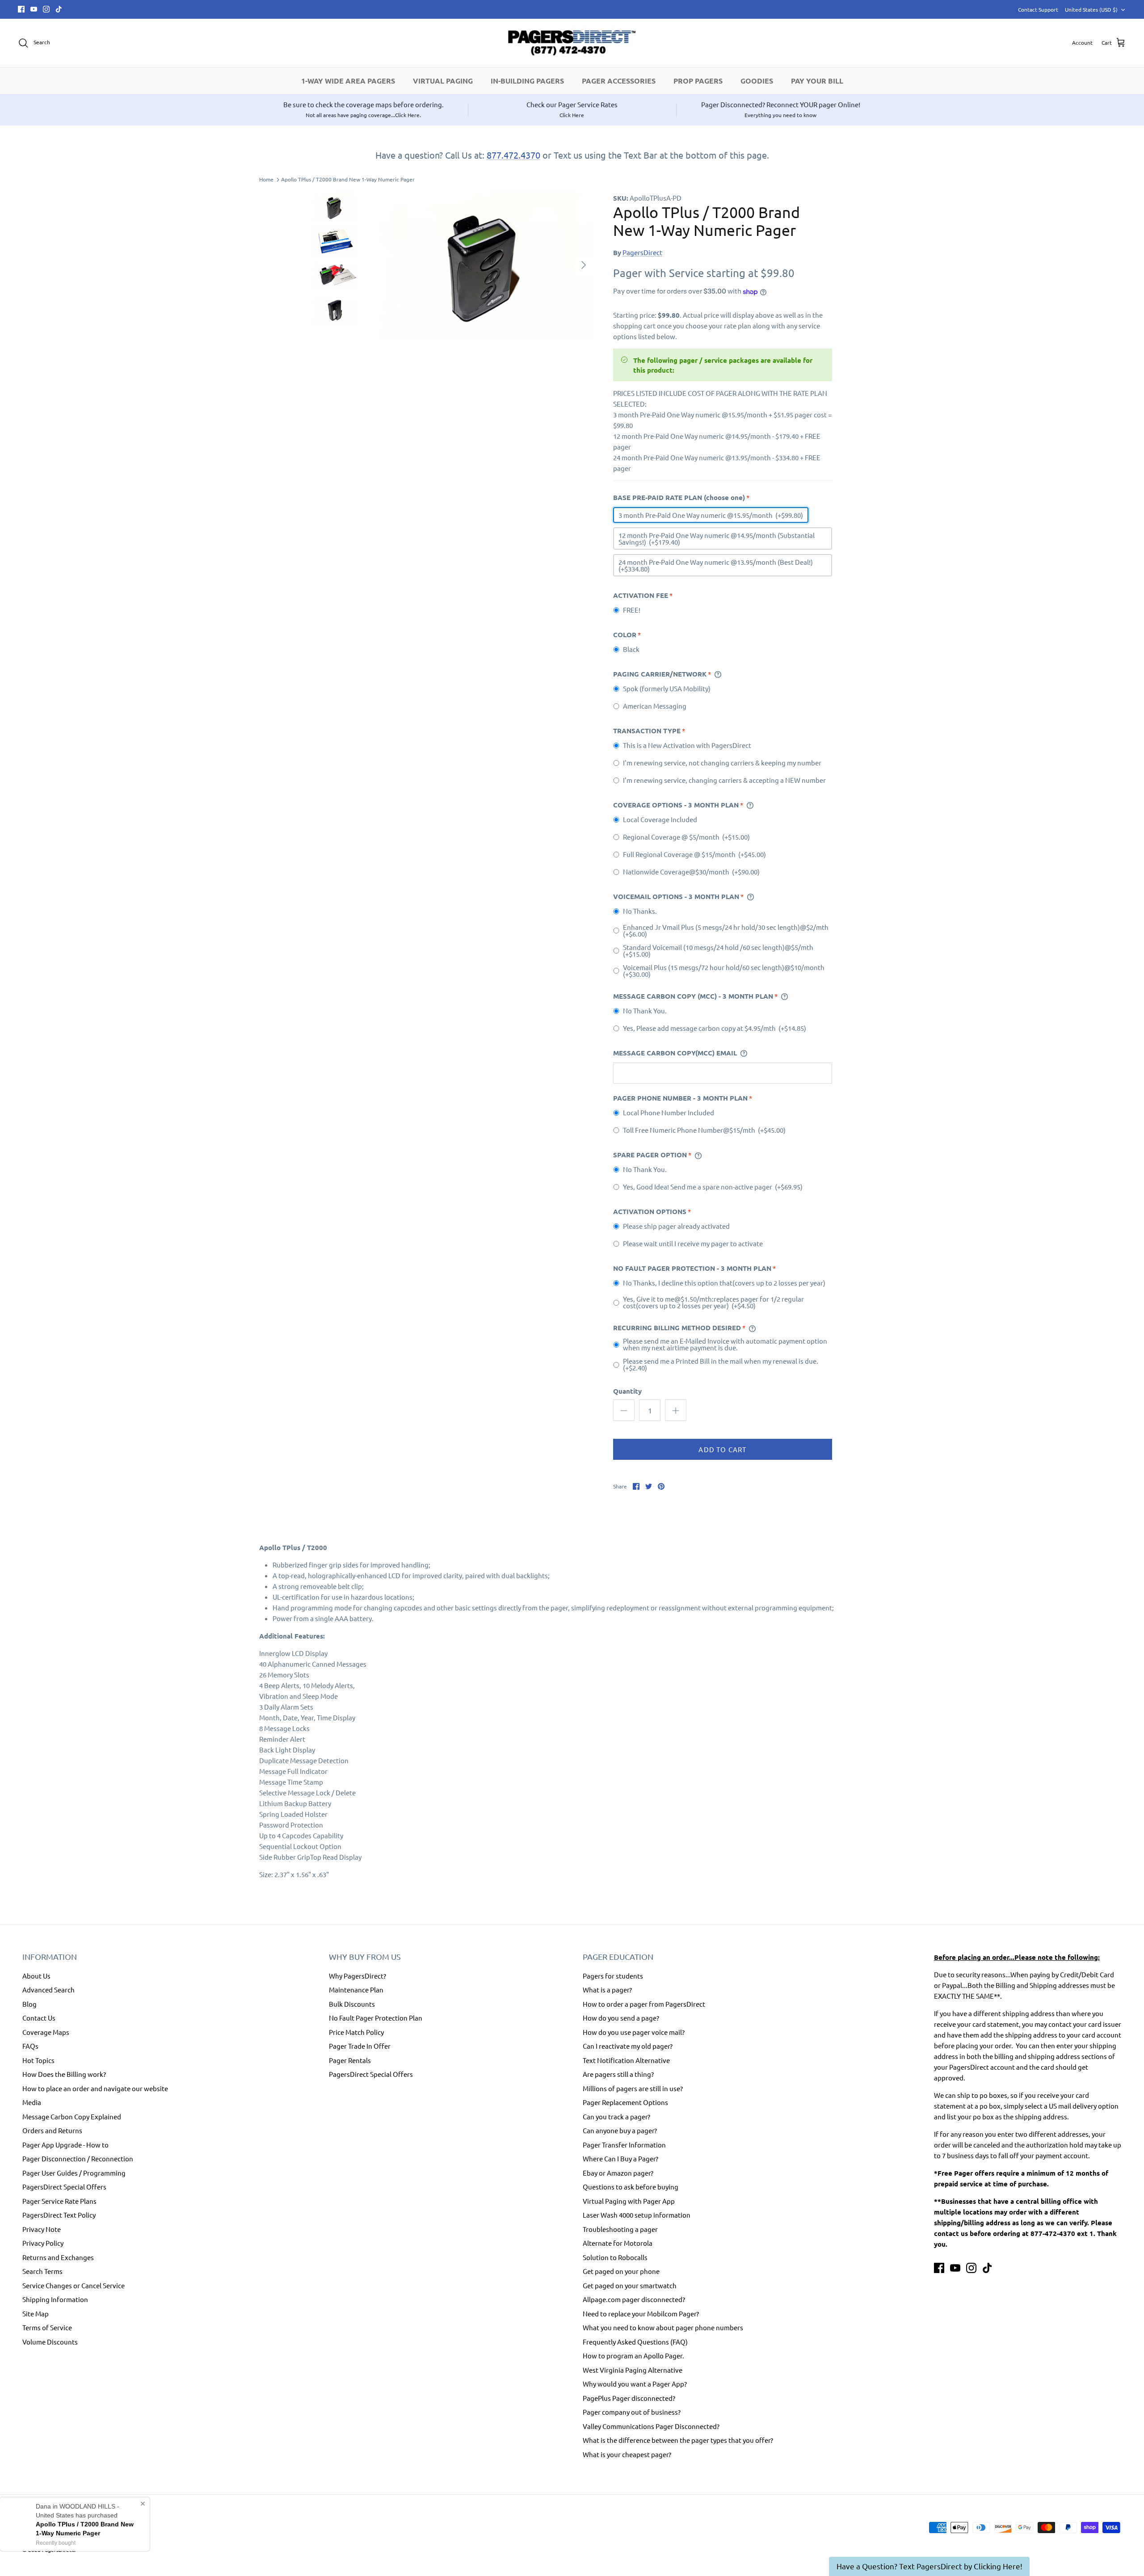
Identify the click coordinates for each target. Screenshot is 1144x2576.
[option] (484, 265)
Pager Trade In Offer (360, 2046)
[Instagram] (46, 9)
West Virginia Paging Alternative (633, 2370)
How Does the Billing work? (64, 2074)
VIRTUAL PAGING (443, 81)
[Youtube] (34, 9)
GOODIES (757, 81)
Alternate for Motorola (618, 2243)
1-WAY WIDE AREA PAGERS (348, 81)
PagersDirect (642, 252)
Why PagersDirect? (357, 1976)
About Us (36, 1976)
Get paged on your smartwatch (630, 2285)
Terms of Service (47, 2327)
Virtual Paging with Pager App (629, 2201)
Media (32, 2102)
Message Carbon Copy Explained (72, 2116)
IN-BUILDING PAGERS (527, 81)
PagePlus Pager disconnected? (629, 2398)
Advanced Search (48, 1990)
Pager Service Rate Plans (59, 2201)
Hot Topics (38, 2060)
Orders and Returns (52, 2130)
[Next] (584, 265)
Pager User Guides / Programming (74, 2173)
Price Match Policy (356, 2032)
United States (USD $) (1091, 9)
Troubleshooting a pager (620, 2229)
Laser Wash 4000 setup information (637, 2215)
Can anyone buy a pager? (620, 2130)
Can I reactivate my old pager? (628, 2046)
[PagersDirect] (572, 43)
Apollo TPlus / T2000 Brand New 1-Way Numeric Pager (348, 180)
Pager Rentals (350, 2060)
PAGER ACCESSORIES (619, 81)
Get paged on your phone (621, 2271)
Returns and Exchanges (58, 2257)
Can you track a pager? (616, 2116)
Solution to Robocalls (615, 2257)
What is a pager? (607, 1990)
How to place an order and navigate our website (95, 2088)
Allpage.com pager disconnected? (634, 2299)
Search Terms (42, 2271)
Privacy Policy (43, 2243)
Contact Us (39, 2018)
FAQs (30, 2046)
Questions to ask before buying (631, 2187)
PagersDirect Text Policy (59, 2215)
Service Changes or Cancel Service (74, 2285)
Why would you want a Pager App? (635, 2384)
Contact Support (1038, 9)
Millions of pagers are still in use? (633, 2088)
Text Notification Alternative (626, 2060)
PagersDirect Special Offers (64, 2187)
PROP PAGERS (698, 81)
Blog (29, 2004)
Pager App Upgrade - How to (65, 2145)
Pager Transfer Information (624, 2145)
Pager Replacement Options (625, 2102)
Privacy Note (42, 2229)
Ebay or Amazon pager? (618, 2173)
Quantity (627, 1391)
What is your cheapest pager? (627, 2454)
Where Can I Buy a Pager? (620, 2158)
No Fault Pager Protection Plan (376, 2018)
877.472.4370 (513, 155)
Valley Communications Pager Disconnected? (651, 2426)
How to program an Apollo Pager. (633, 2355)
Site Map (36, 2313)
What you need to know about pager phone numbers (663, 2327)
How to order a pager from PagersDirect (644, 2004)
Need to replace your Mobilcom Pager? (641, 2313)
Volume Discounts (50, 2342)
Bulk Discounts (352, 2004)
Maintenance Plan (356, 1990)
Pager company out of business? (632, 2412)
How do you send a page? (621, 2018)
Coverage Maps (46, 2032)
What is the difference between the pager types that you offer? (678, 2440)
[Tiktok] (59, 9)
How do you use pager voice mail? (634, 2032)
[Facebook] (21, 9)
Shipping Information (55, 2299)
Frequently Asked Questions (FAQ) (635, 2342)
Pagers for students (613, 1976)
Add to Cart (722, 1449)
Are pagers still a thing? (618, 2074)
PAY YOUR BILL (817, 81)
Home (266, 180)
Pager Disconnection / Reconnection (78, 2158)
